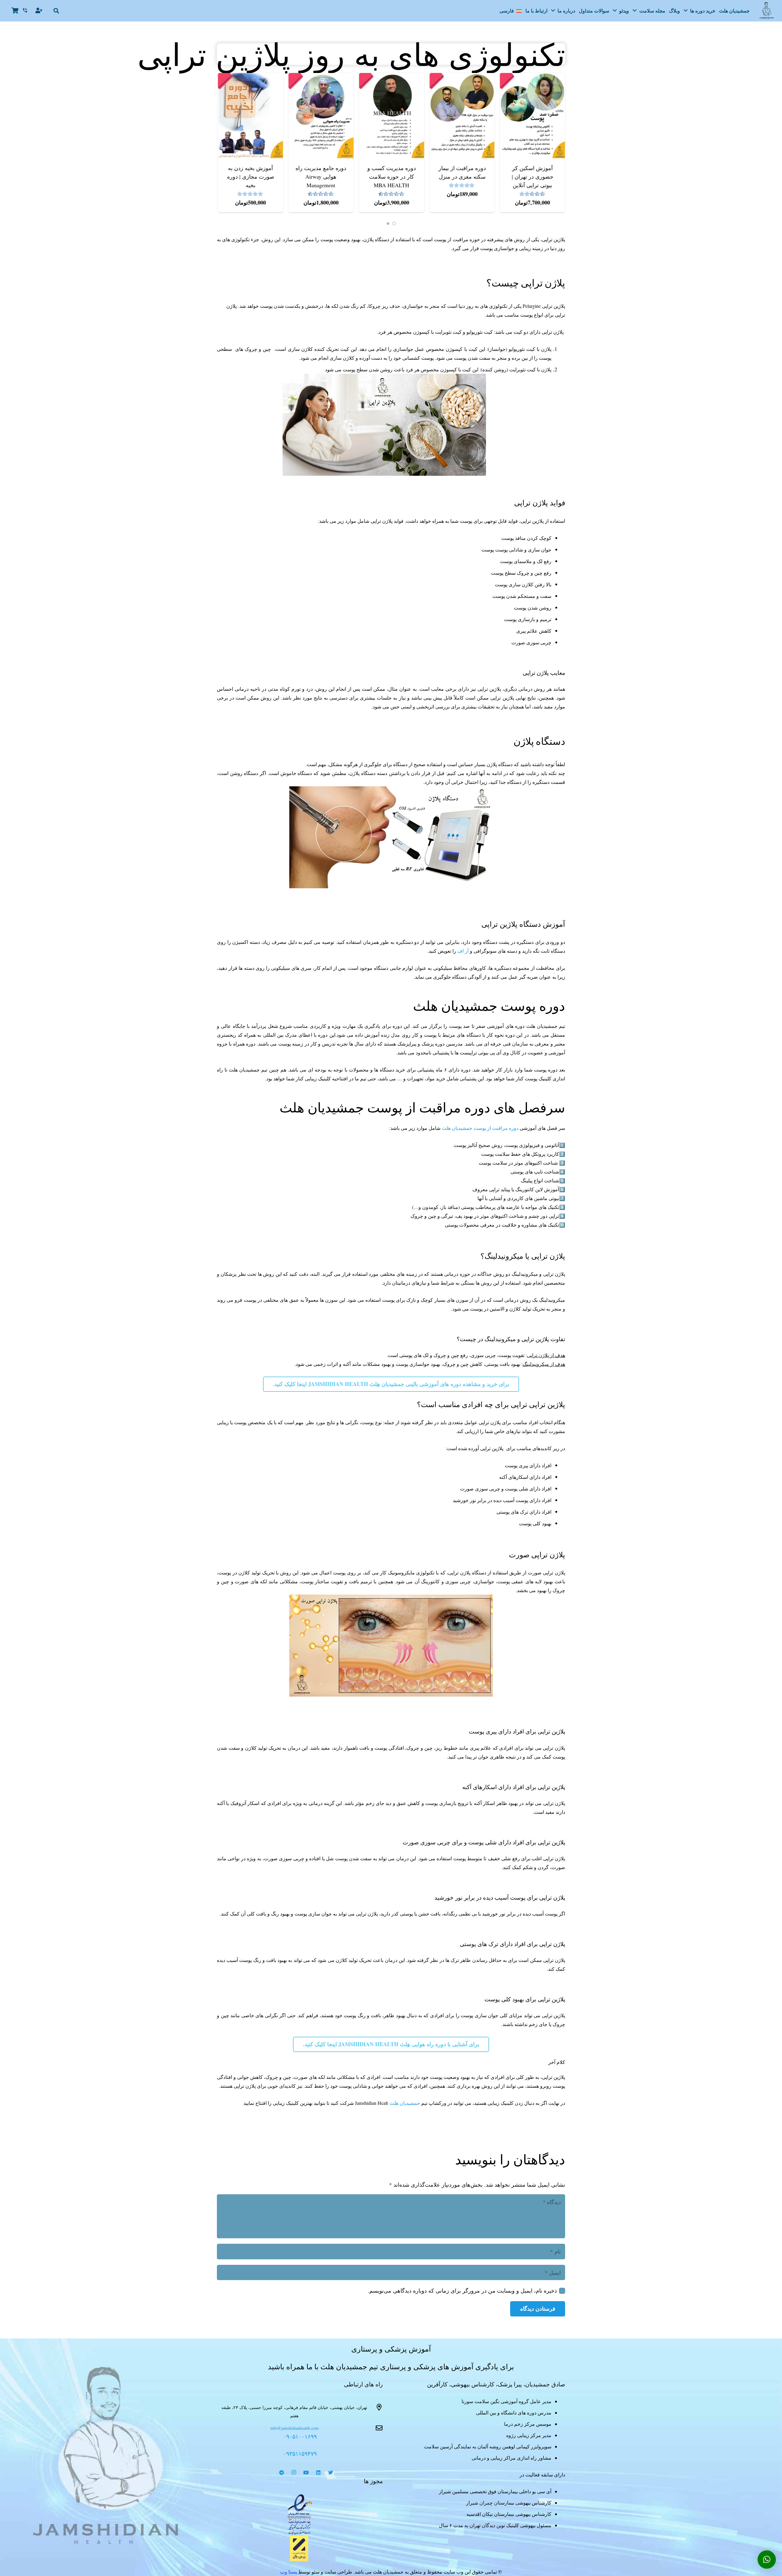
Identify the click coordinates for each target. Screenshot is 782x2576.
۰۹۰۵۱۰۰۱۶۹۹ (300, 2436)
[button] (57, 11)
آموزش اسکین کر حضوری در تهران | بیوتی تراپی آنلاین (494, 176)
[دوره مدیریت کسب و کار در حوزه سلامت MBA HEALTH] (353, 77)
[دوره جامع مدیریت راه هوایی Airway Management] (282, 77)
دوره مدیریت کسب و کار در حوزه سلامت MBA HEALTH (352, 176)
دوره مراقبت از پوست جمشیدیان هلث (480, 1128)
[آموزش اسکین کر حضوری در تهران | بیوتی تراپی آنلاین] (493, 77)
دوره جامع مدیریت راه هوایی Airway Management (282, 176)
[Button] (39, 11)
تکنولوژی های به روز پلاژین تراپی (391, 54)
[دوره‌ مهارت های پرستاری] (564, 77)
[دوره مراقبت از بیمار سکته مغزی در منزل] (423, 77)
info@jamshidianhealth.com (294, 2428)
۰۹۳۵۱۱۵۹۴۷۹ (300, 2453)
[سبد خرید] (15, 11)
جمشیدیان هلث (405, 2103)
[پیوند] (300, 2515)
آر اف (464, 951)
